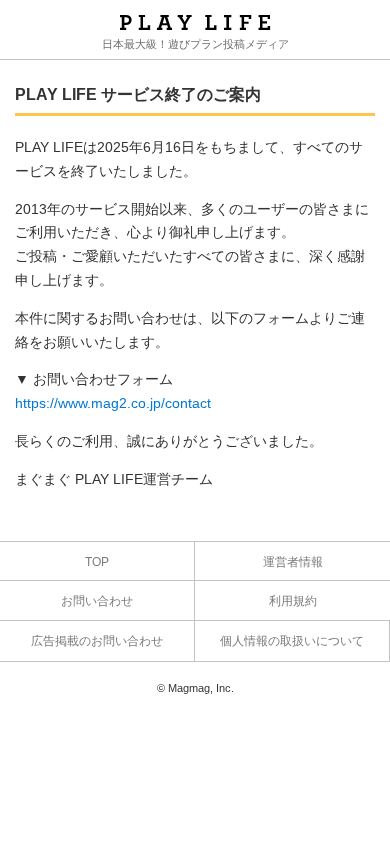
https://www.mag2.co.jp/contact (113, 403)
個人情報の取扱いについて (292, 641)
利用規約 (293, 601)
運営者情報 (293, 562)
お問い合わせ (97, 601)
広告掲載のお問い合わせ (97, 641)
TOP (97, 562)
